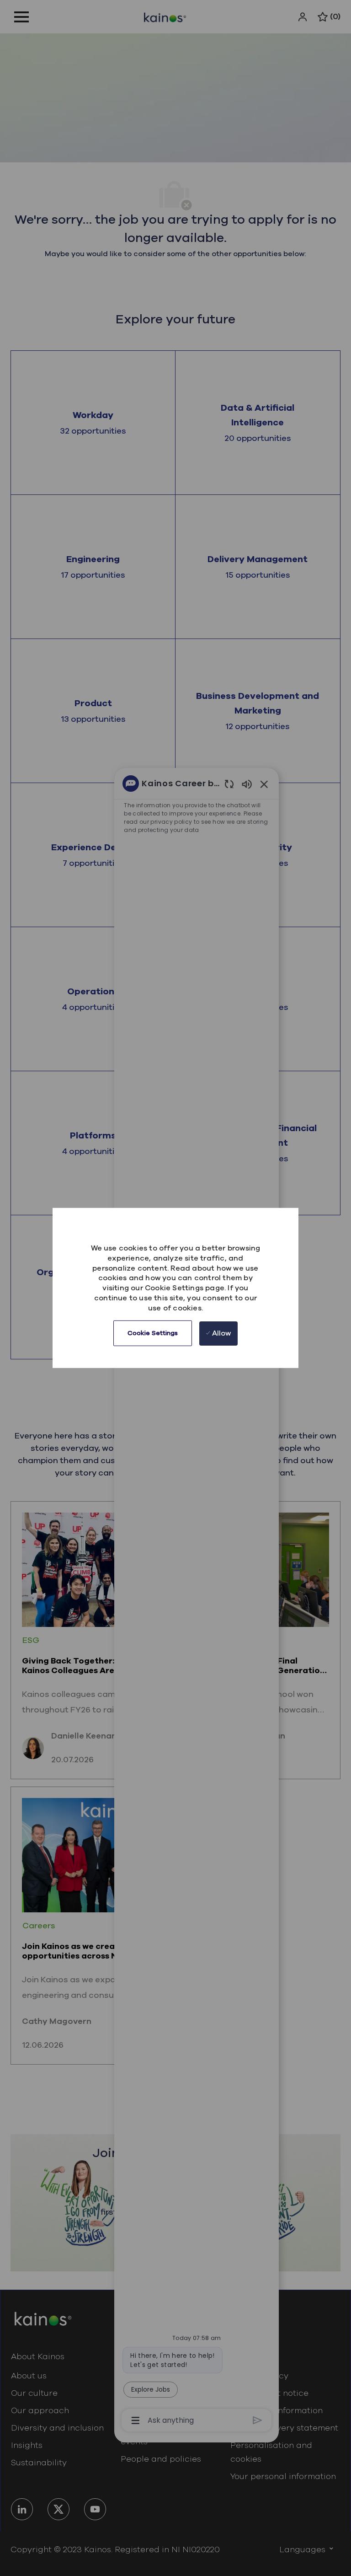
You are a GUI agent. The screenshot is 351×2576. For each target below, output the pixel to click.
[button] (153, 1333)
